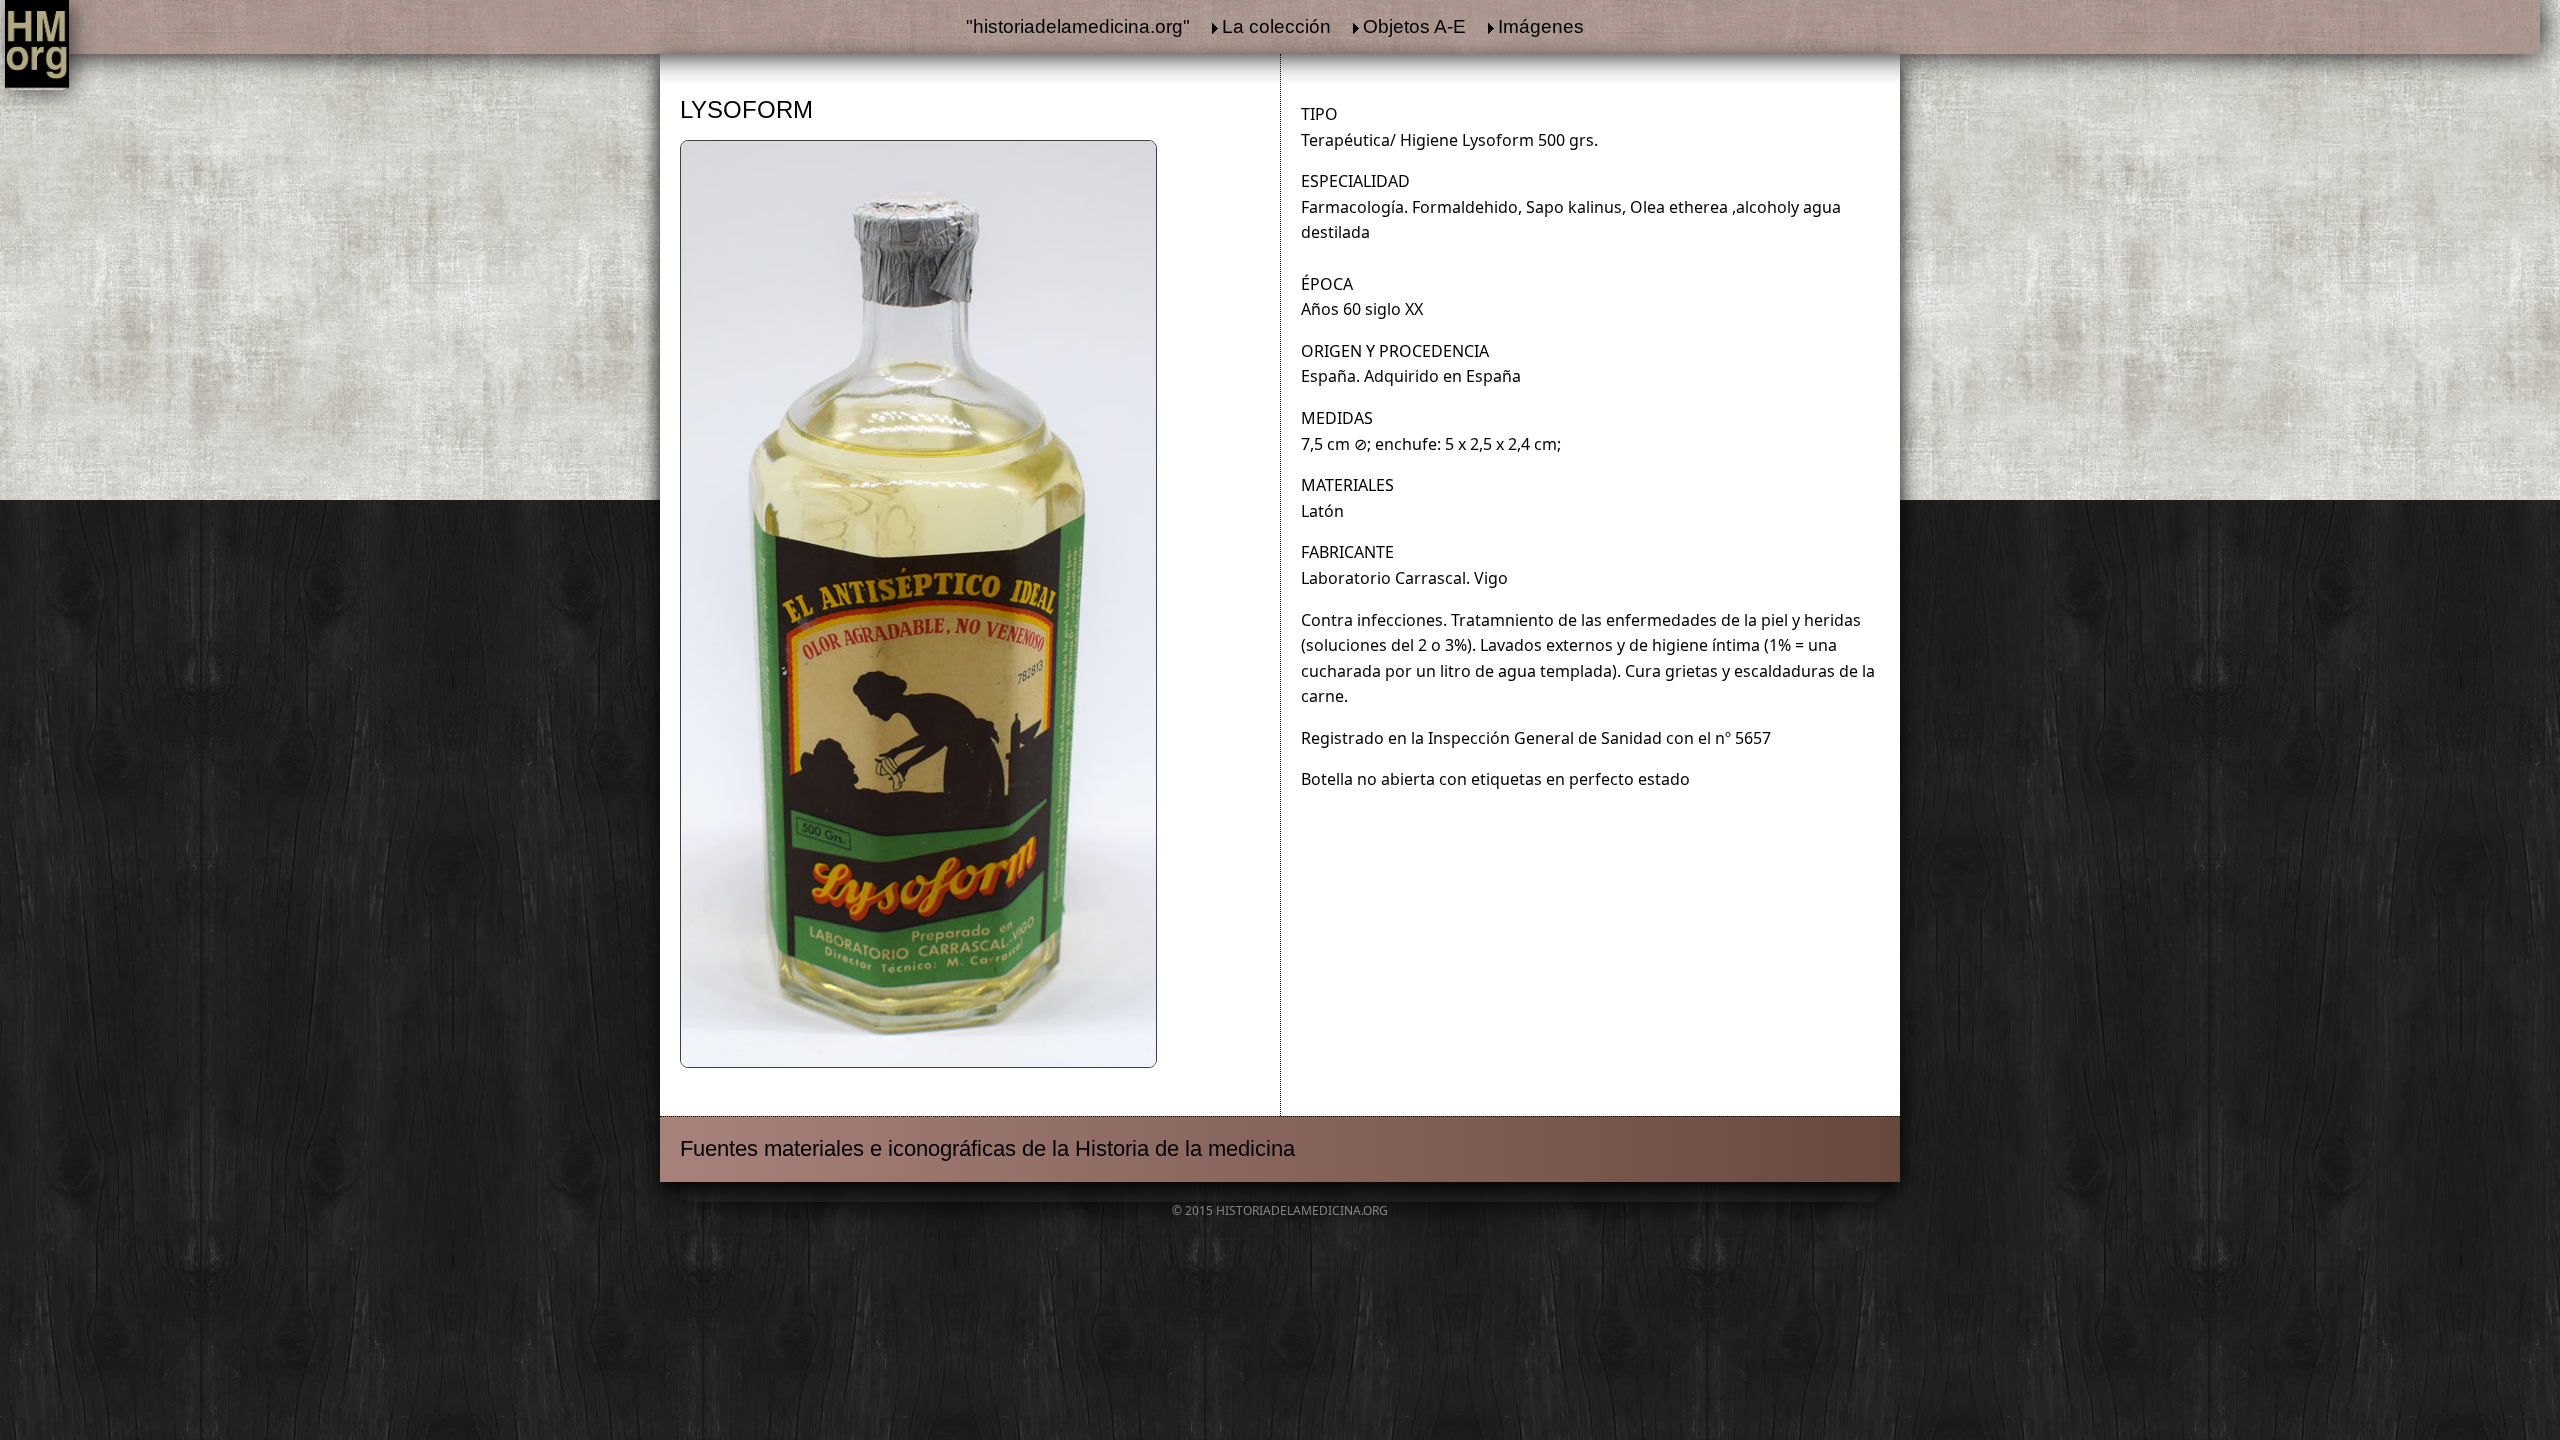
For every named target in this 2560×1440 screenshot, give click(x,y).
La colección (1276, 26)
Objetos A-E (1414, 26)
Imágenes (1541, 26)
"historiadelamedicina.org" (1078, 26)
